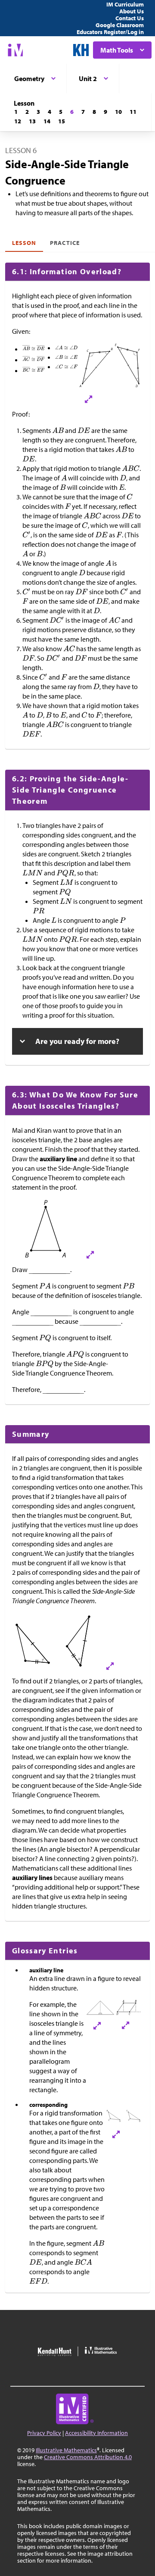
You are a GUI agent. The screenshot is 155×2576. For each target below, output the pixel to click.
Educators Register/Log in (110, 32)
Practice (65, 243)
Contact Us (130, 18)
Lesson (24, 243)
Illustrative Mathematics (66, 2450)
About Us (132, 11)
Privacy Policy (44, 2433)
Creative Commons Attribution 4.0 (88, 2457)
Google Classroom (120, 25)
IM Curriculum (125, 4)
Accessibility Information (96, 2433)
